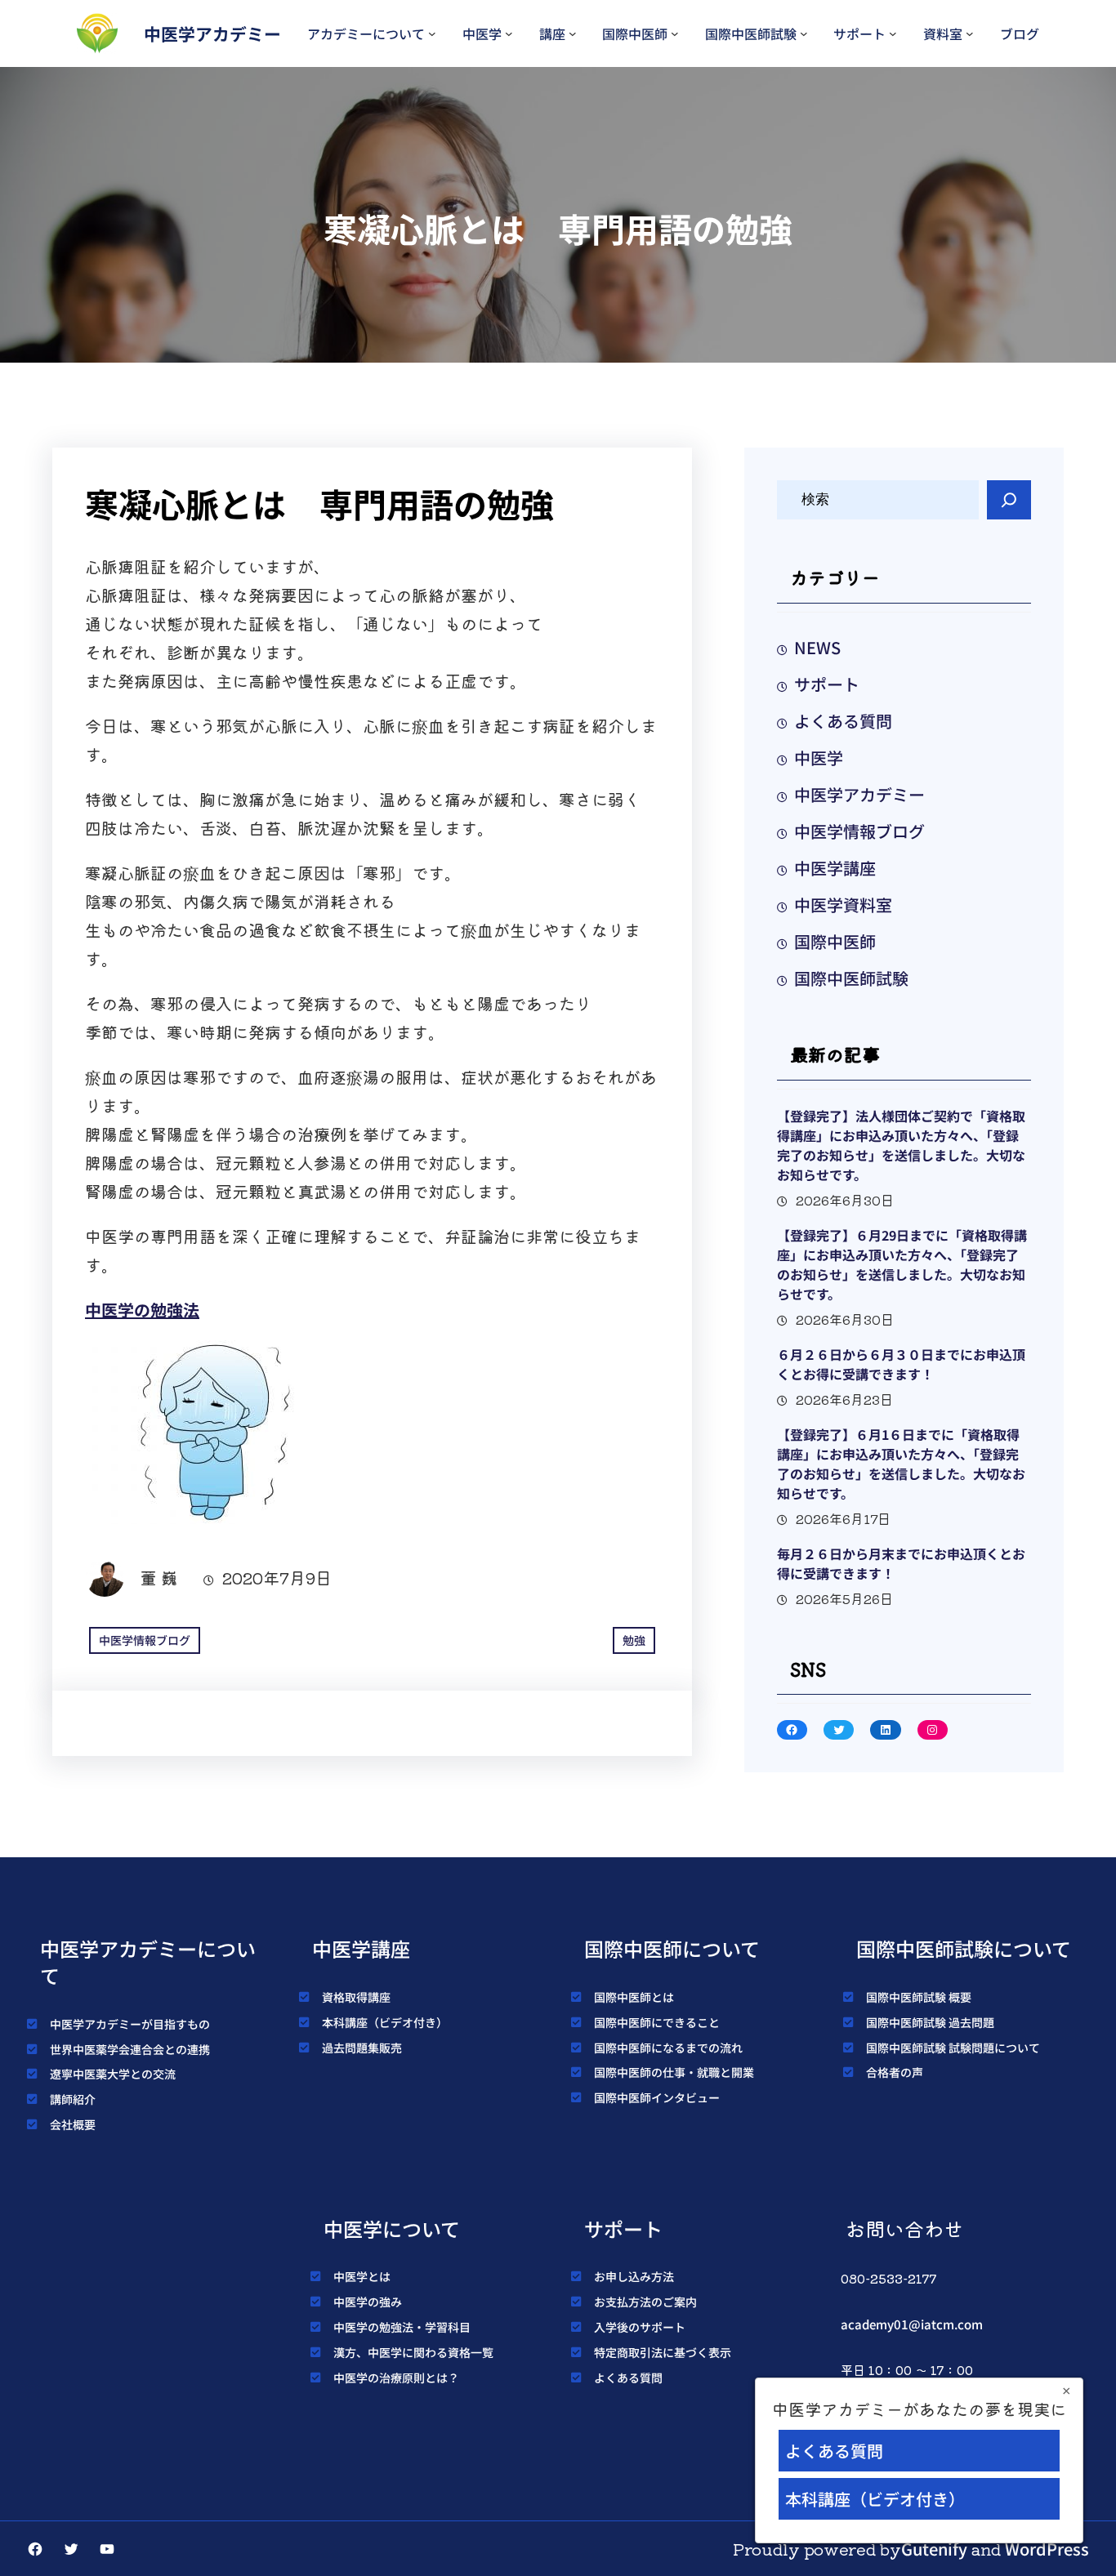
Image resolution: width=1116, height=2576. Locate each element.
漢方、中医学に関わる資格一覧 (413, 2352)
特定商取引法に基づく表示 (663, 2352)
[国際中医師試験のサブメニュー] (804, 33)
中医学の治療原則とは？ (396, 2378)
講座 (552, 33)
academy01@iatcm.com (912, 2324)
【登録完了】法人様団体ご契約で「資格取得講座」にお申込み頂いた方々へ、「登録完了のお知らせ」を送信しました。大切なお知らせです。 (901, 1145)
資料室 (943, 33)
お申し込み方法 (634, 2276)
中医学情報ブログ (145, 1640)
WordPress (1047, 2549)
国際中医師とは (634, 1997)
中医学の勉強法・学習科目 (402, 2327)
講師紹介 (73, 2099)
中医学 (482, 33)
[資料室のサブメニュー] (970, 33)
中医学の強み (368, 2302)
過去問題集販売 (362, 2048)
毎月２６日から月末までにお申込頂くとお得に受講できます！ (901, 1563)
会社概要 (73, 2124)
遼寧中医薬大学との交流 (113, 2074)
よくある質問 (843, 721)
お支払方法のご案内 (645, 2302)
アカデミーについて (366, 33)
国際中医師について (672, 1948)
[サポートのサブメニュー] (893, 33)
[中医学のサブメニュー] (509, 33)
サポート (859, 33)
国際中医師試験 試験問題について (953, 2048)
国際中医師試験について (964, 1948)
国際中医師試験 (751, 33)
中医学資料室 (843, 905)
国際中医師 (635, 33)
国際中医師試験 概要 (919, 1997)
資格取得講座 (356, 1997)
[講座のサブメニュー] (573, 33)
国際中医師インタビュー (657, 2097)
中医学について (392, 2228)
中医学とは (362, 2276)
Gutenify (934, 2549)
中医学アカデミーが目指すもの (130, 2024)
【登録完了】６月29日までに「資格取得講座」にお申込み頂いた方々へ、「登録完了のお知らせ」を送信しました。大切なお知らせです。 (902, 1264)
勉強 (634, 1640)
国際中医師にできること (657, 2022)
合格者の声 (895, 2072)
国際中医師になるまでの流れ (668, 2048)
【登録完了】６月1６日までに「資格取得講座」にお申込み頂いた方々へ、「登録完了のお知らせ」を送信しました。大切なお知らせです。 (901, 1464)
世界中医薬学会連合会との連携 (130, 2049)
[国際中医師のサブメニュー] (675, 33)
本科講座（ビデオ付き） (385, 2022)
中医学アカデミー (212, 33)
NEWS (817, 647)
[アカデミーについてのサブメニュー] (432, 33)
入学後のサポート (640, 2327)
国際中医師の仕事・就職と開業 (674, 2072)
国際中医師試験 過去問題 (930, 2022)
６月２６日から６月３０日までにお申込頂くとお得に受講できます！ (901, 1364)
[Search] (1009, 500)
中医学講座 (835, 868)
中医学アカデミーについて (148, 1962)
